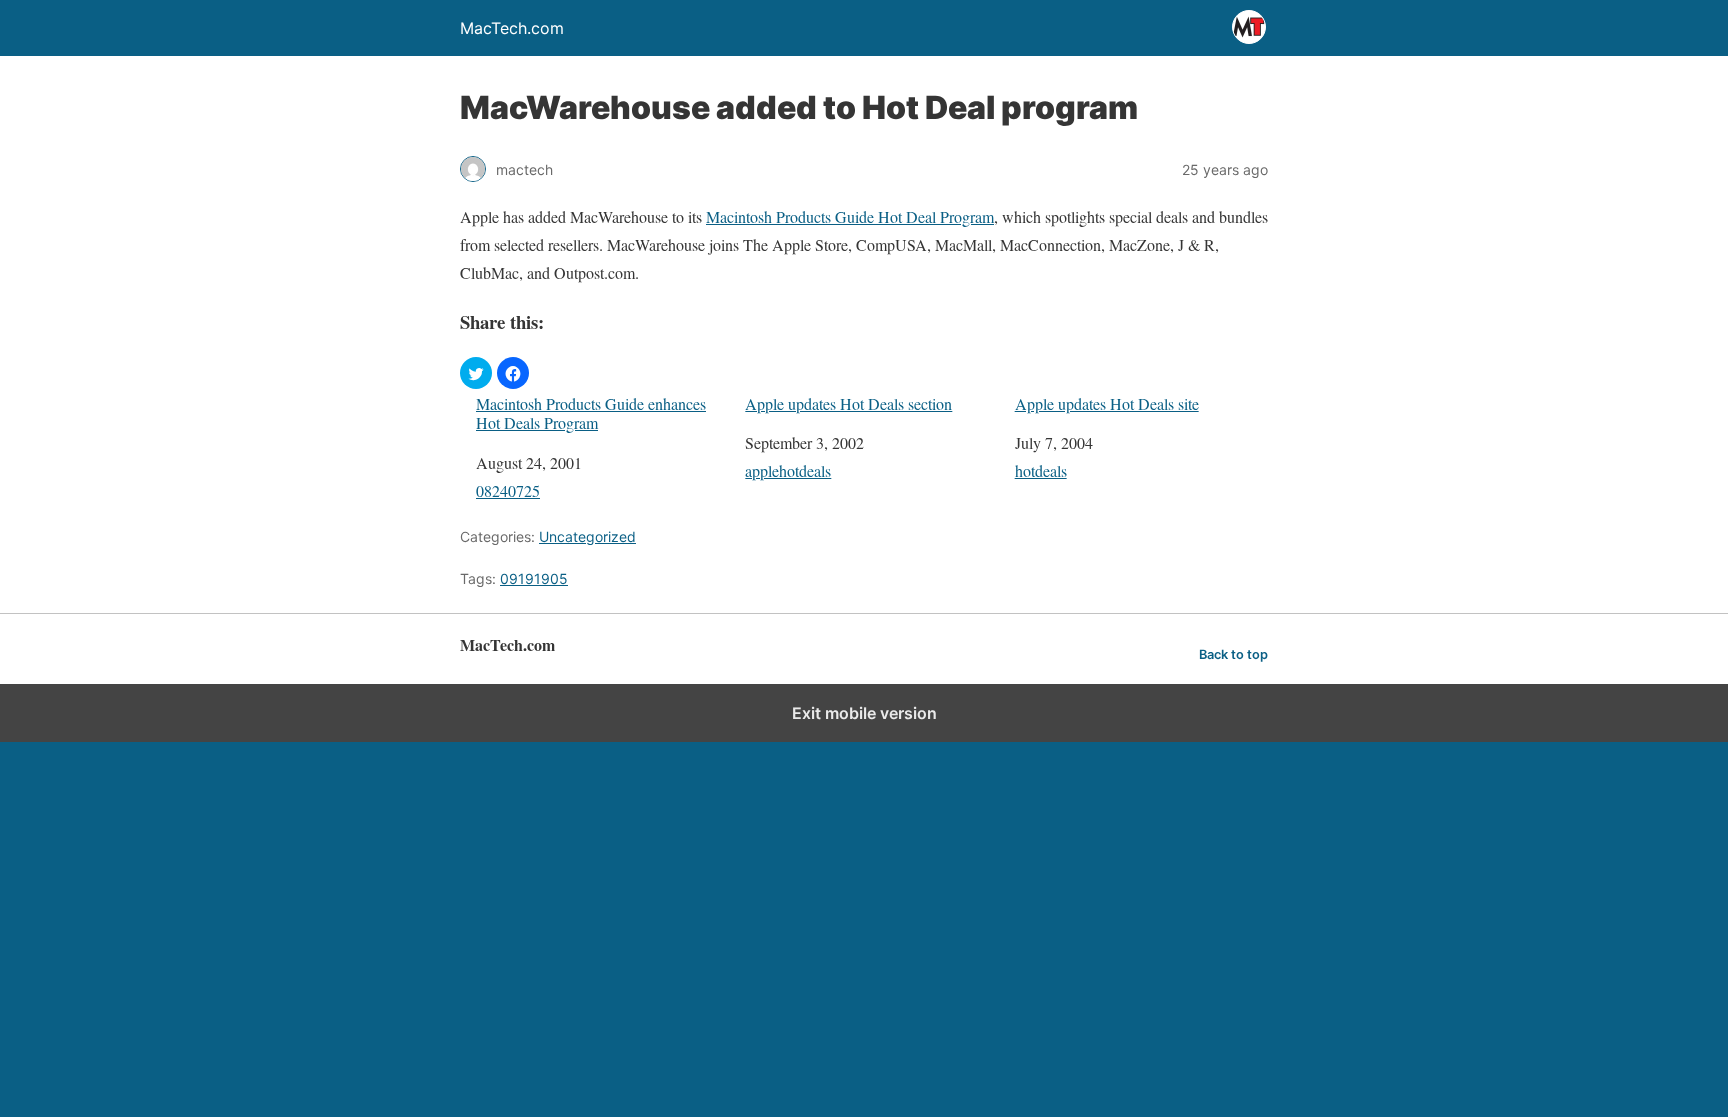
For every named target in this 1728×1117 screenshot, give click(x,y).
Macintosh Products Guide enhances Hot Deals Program (591, 413)
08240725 (508, 490)
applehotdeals (788, 470)
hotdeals (1041, 470)
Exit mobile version (864, 713)
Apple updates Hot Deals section (848, 403)
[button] (476, 373)
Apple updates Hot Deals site (1107, 403)
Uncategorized (587, 536)
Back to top (1233, 654)
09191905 (534, 578)
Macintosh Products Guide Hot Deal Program (850, 216)
